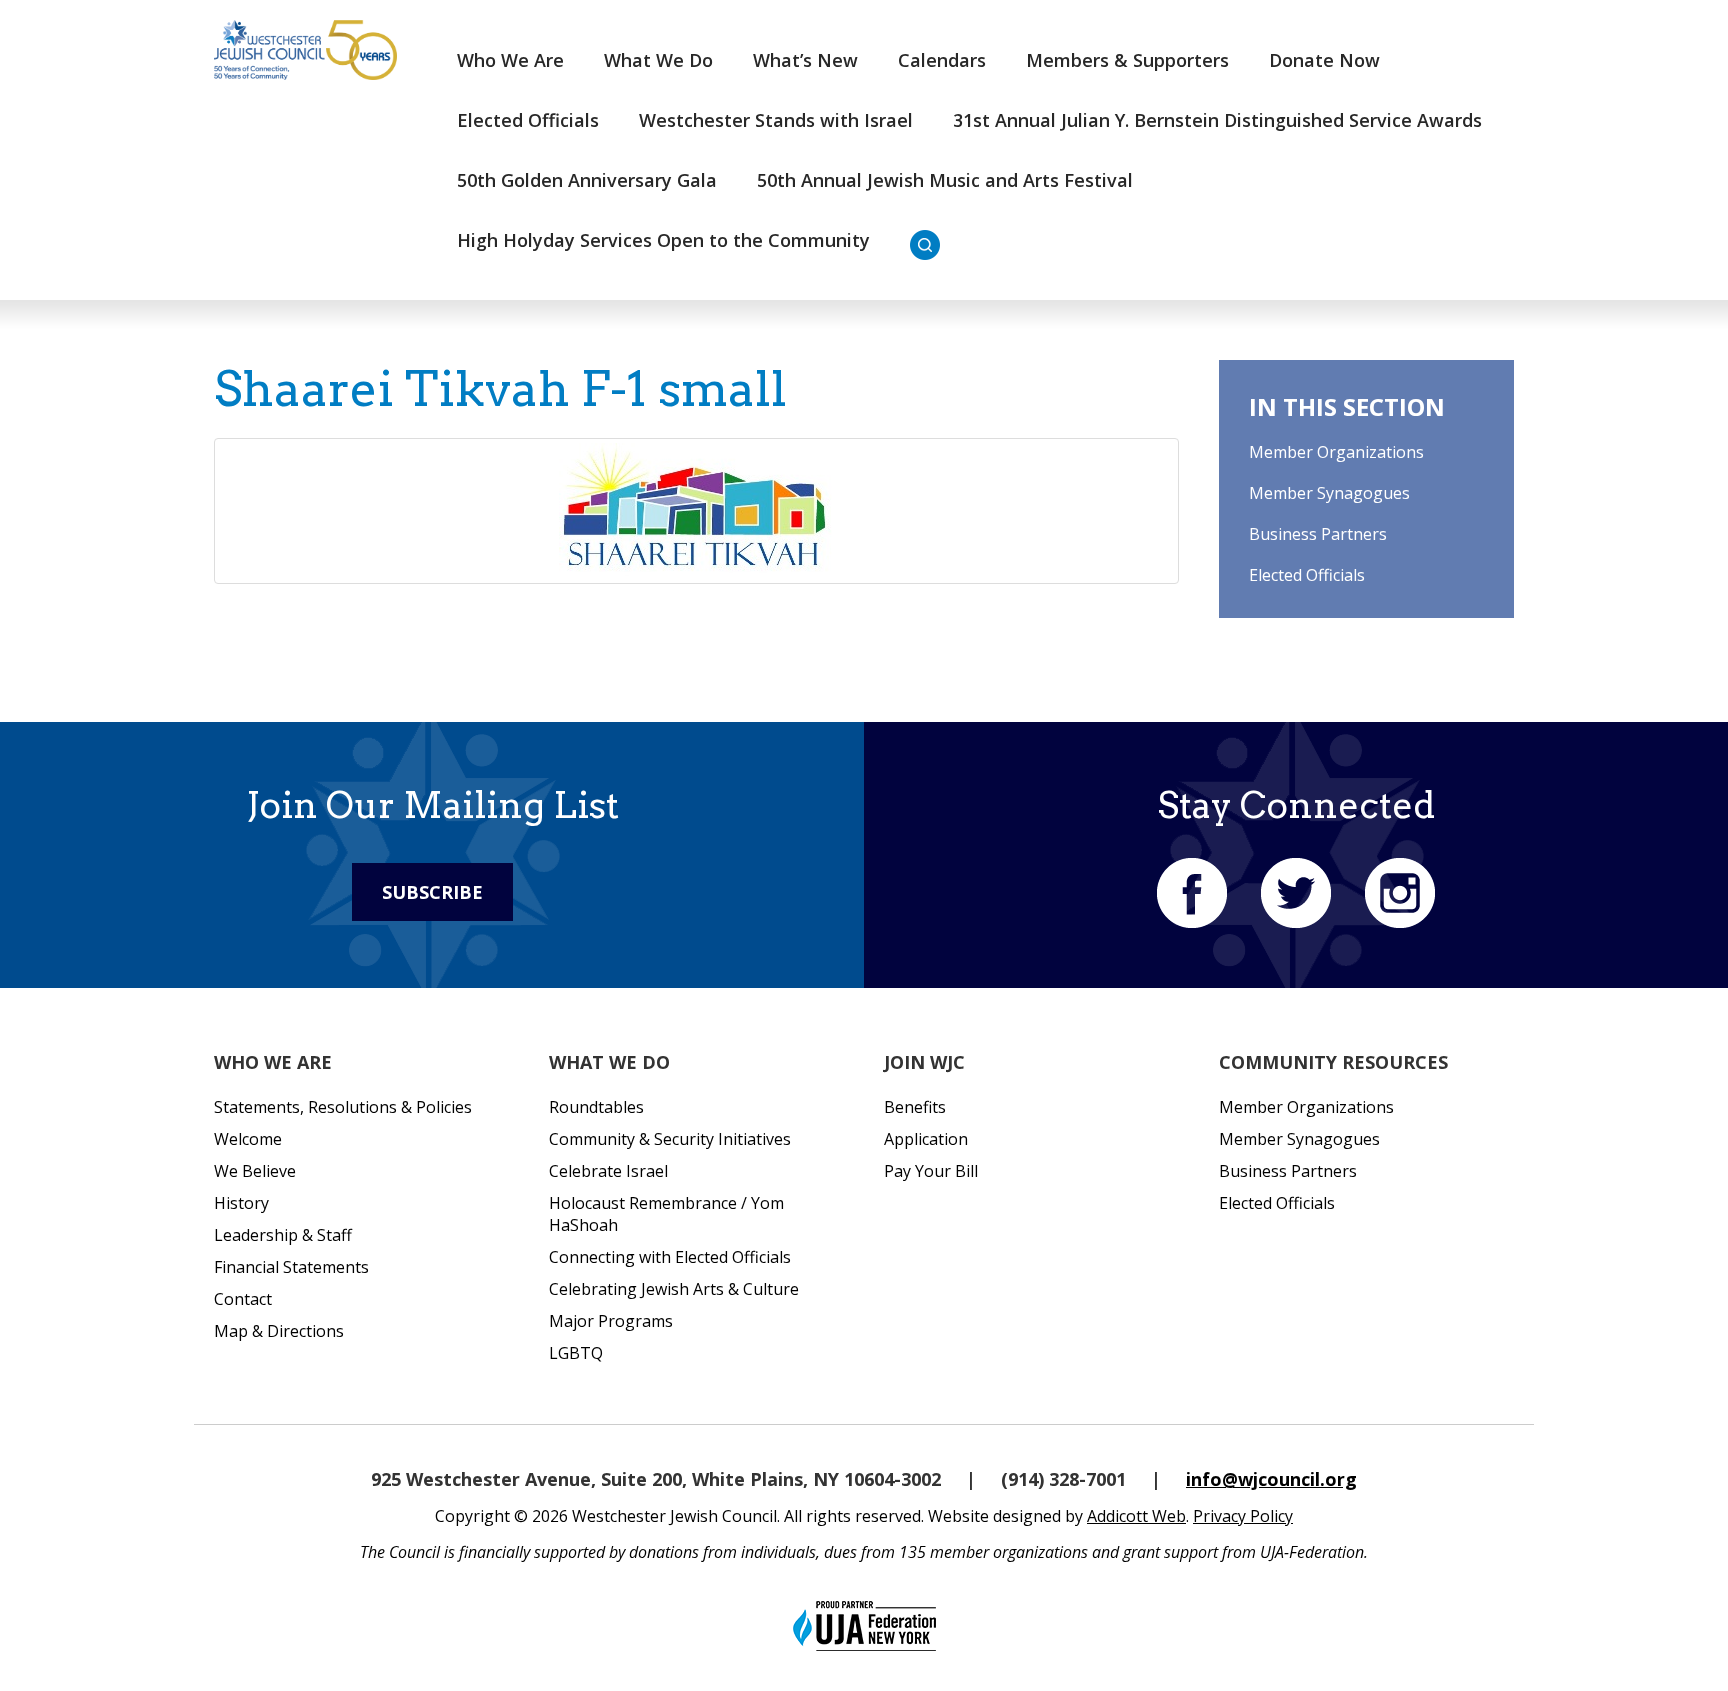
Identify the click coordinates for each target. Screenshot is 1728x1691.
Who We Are (510, 60)
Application (926, 1139)
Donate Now (1324, 60)
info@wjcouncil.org (1271, 1479)
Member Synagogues (1329, 493)
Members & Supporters (1127, 60)
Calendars (942, 60)
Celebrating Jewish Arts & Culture (674, 1289)
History (241, 1203)
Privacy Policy (1243, 1516)
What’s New (805, 60)
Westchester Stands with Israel (776, 120)
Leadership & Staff (283, 1235)
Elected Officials (528, 120)
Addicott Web (1136, 1516)
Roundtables (596, 1107)
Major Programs (611, 1321)
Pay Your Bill (931, 1171)
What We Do (658, 60)
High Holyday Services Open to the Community (663, 240)
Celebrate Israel (608, 1171)
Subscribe (432, 892)
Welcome (248, 1139)
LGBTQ (576, 1353)
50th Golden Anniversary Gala (587, 180)
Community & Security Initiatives (670, 1139)
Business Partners (1318, 534)
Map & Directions (279, 1331)
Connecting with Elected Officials (670, 1257)
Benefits (915, 1107)
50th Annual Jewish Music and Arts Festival (945, 180)
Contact (243, 1299)
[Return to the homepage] (305, 50)
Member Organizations (1336, 452)
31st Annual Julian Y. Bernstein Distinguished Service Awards (1217, 120)
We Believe (255, 1171)
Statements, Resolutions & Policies (343, 1107)
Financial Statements (291, 1267)
